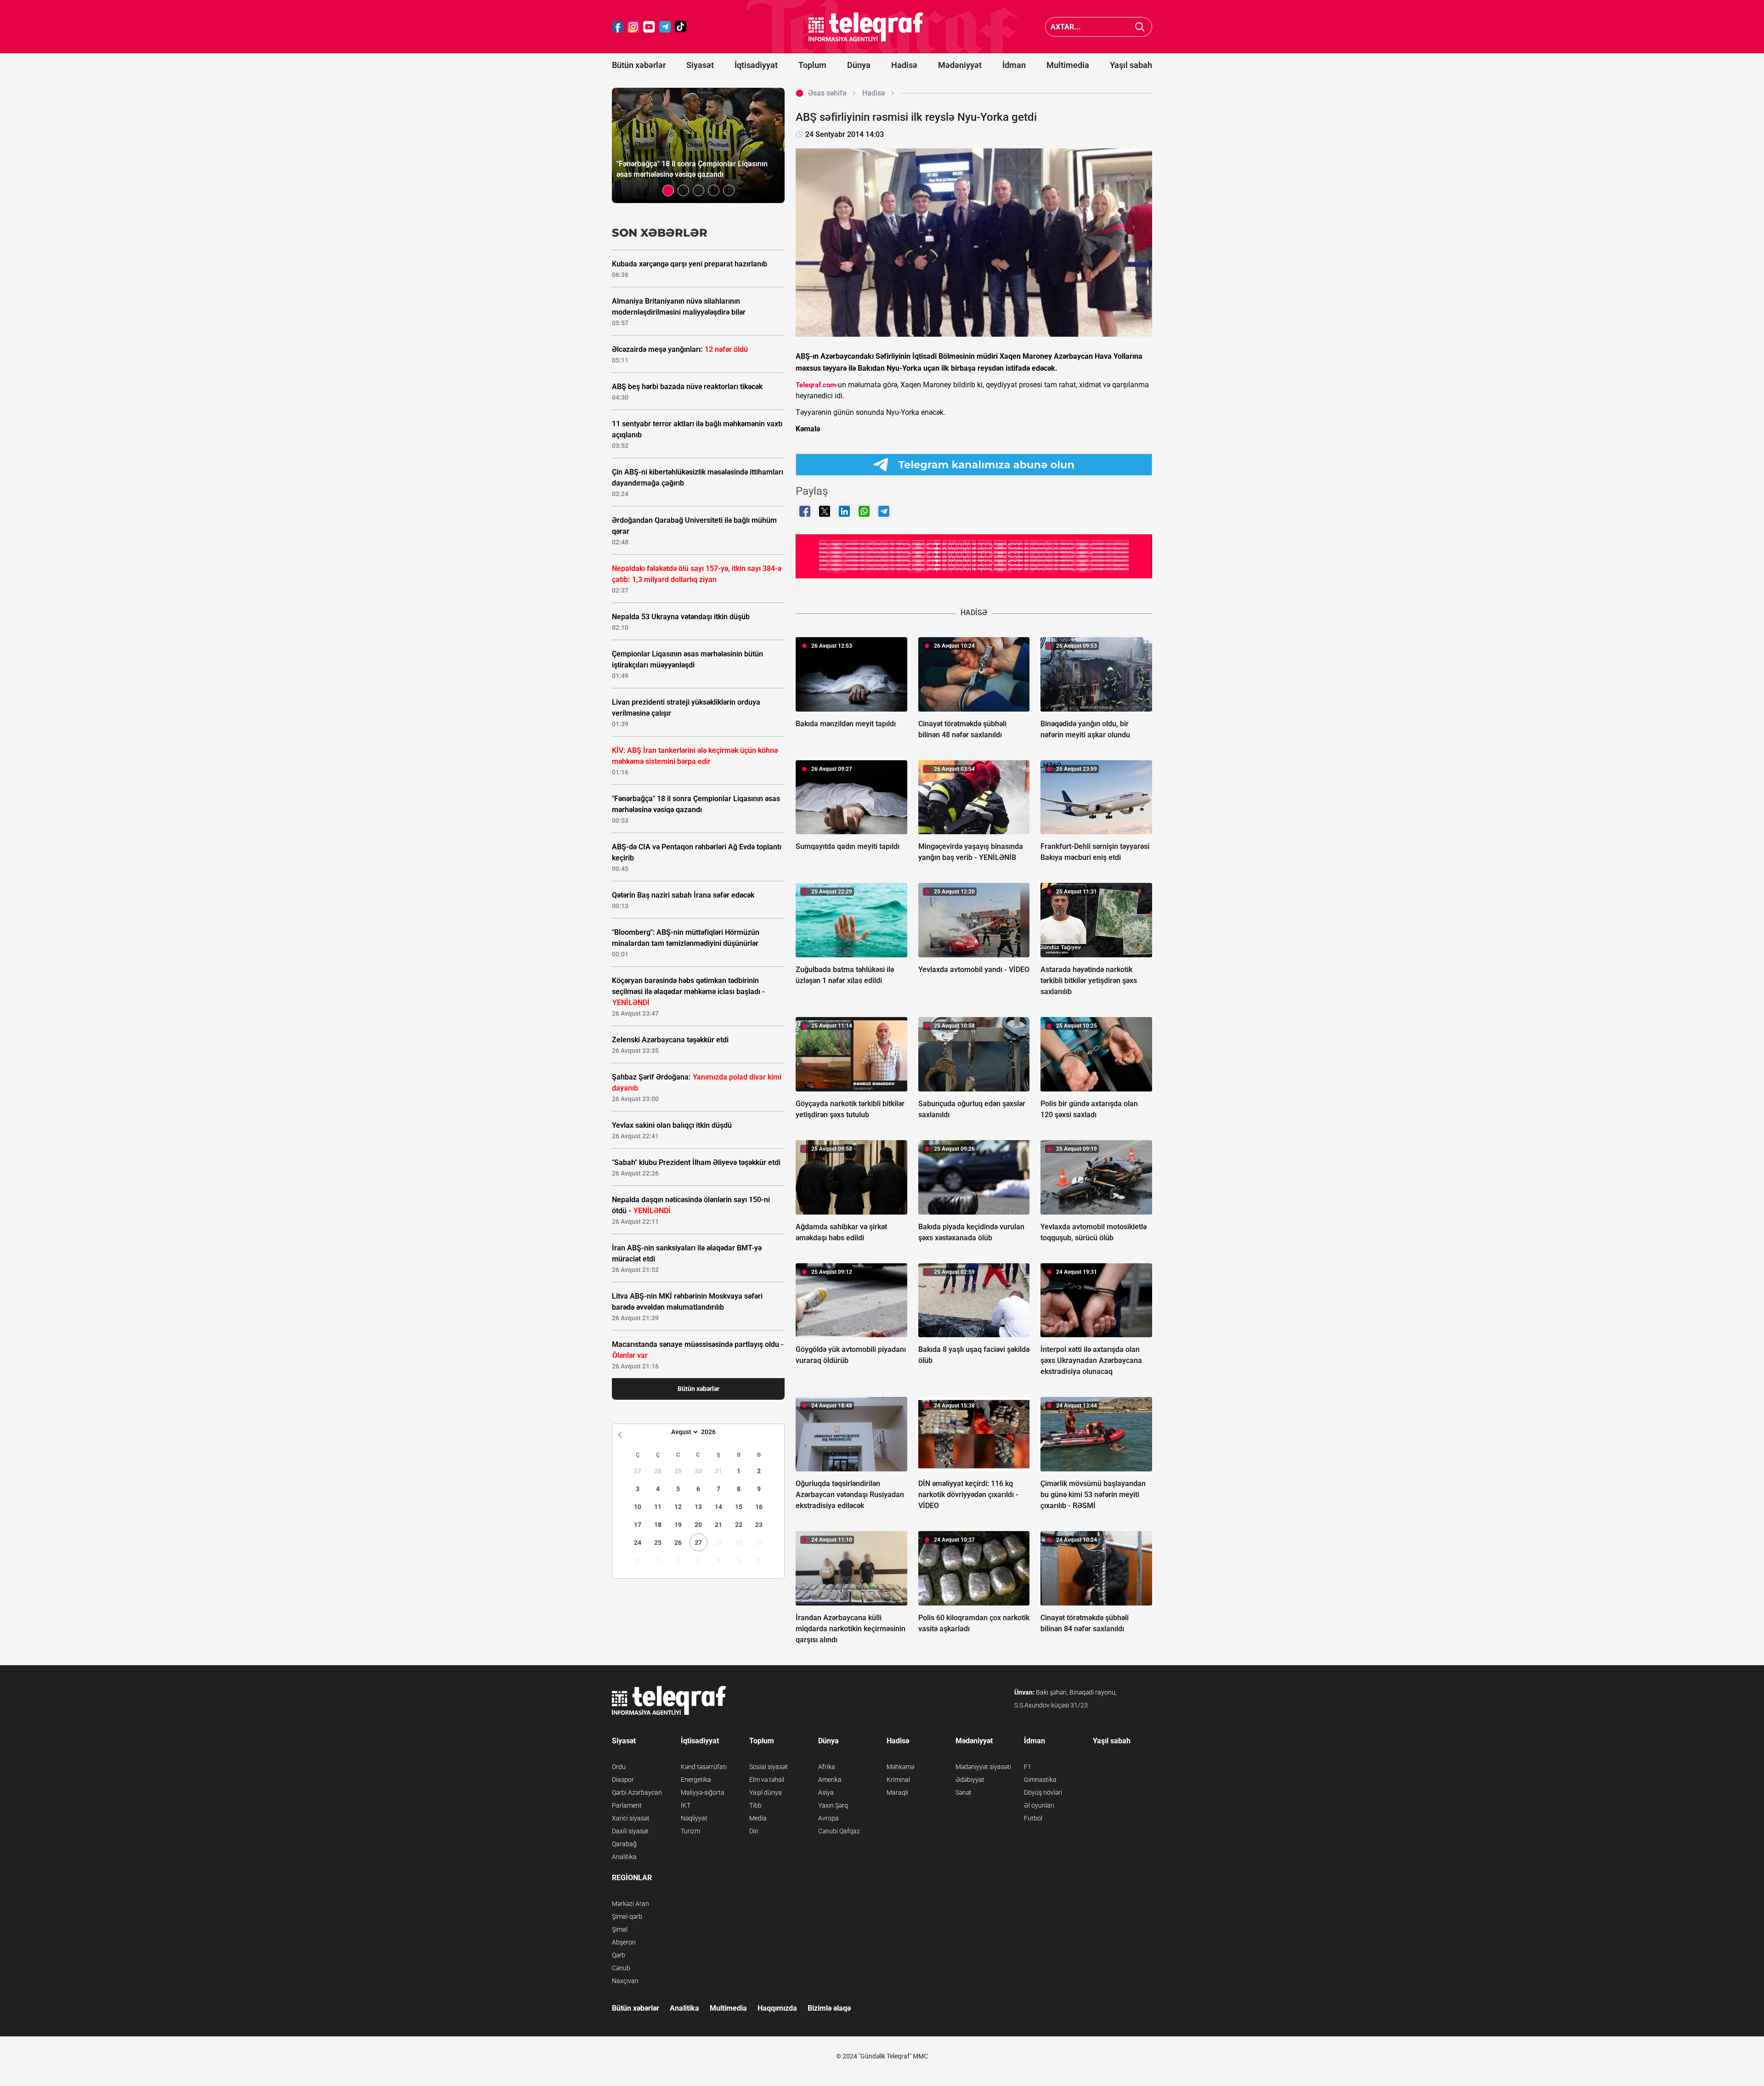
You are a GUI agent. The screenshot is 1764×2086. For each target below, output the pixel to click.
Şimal (620, 1929)
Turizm (690, 1831)
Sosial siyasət (769, 1767)
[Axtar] (1140, 27)
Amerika (830, 1780)
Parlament (627, 1805)
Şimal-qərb (627, 1916)
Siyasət (700, 65)
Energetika (696, 1780)
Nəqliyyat (694, 1818)
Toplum (812, 65)
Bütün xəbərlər (639, 65)
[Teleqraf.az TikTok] (681, 27)
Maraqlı (897, 1792)
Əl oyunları (1039, 1805)
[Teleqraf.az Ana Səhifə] (866, 27)
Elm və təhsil (767, 1780)
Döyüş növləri (1043, 1792)
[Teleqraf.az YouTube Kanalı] (974, 556)
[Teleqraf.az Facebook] (618, 27)
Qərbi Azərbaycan (637, 1792)
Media (758, 1818)
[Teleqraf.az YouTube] (649, 27)
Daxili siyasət (630, 1831)
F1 (1028, 1767)
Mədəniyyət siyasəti (983, 1767)
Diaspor (623, 1780)
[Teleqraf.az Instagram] (633, 27)
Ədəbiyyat (970, 1780)
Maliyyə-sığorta (703, 1792)
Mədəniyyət (960, 65)
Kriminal (898, 1780)
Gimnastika (1040, 1780)
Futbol (1033, 1818)
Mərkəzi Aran (630, 1904)
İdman (1014, 65)
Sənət (964, 1792)
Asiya (826, 1792)
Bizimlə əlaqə (829, 2008)
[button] (668, 190)
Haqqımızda (777, 2008)
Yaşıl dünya (766, 1792)
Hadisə (904, 65)
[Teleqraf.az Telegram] (665, 27)
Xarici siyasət (631, 1818)
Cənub (621, 1968)
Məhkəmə (900, 1767)
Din (754, 1831)
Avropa (828, 1818)
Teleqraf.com (816, 385)
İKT (686, 1805)
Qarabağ (624, 1844)
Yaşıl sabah (1131, 65)
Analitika (624, 1857)
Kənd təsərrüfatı (704, 1767)
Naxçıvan (625, 1981)
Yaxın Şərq (833, 1805)
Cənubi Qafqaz (839, 1831)
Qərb (619, 1955)
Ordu (619, 1767)
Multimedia (1068, 65)
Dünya (859, 65)
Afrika (827, 1767)
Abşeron (624, 1942)
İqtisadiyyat (756, 65)
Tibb (755, 1805)
